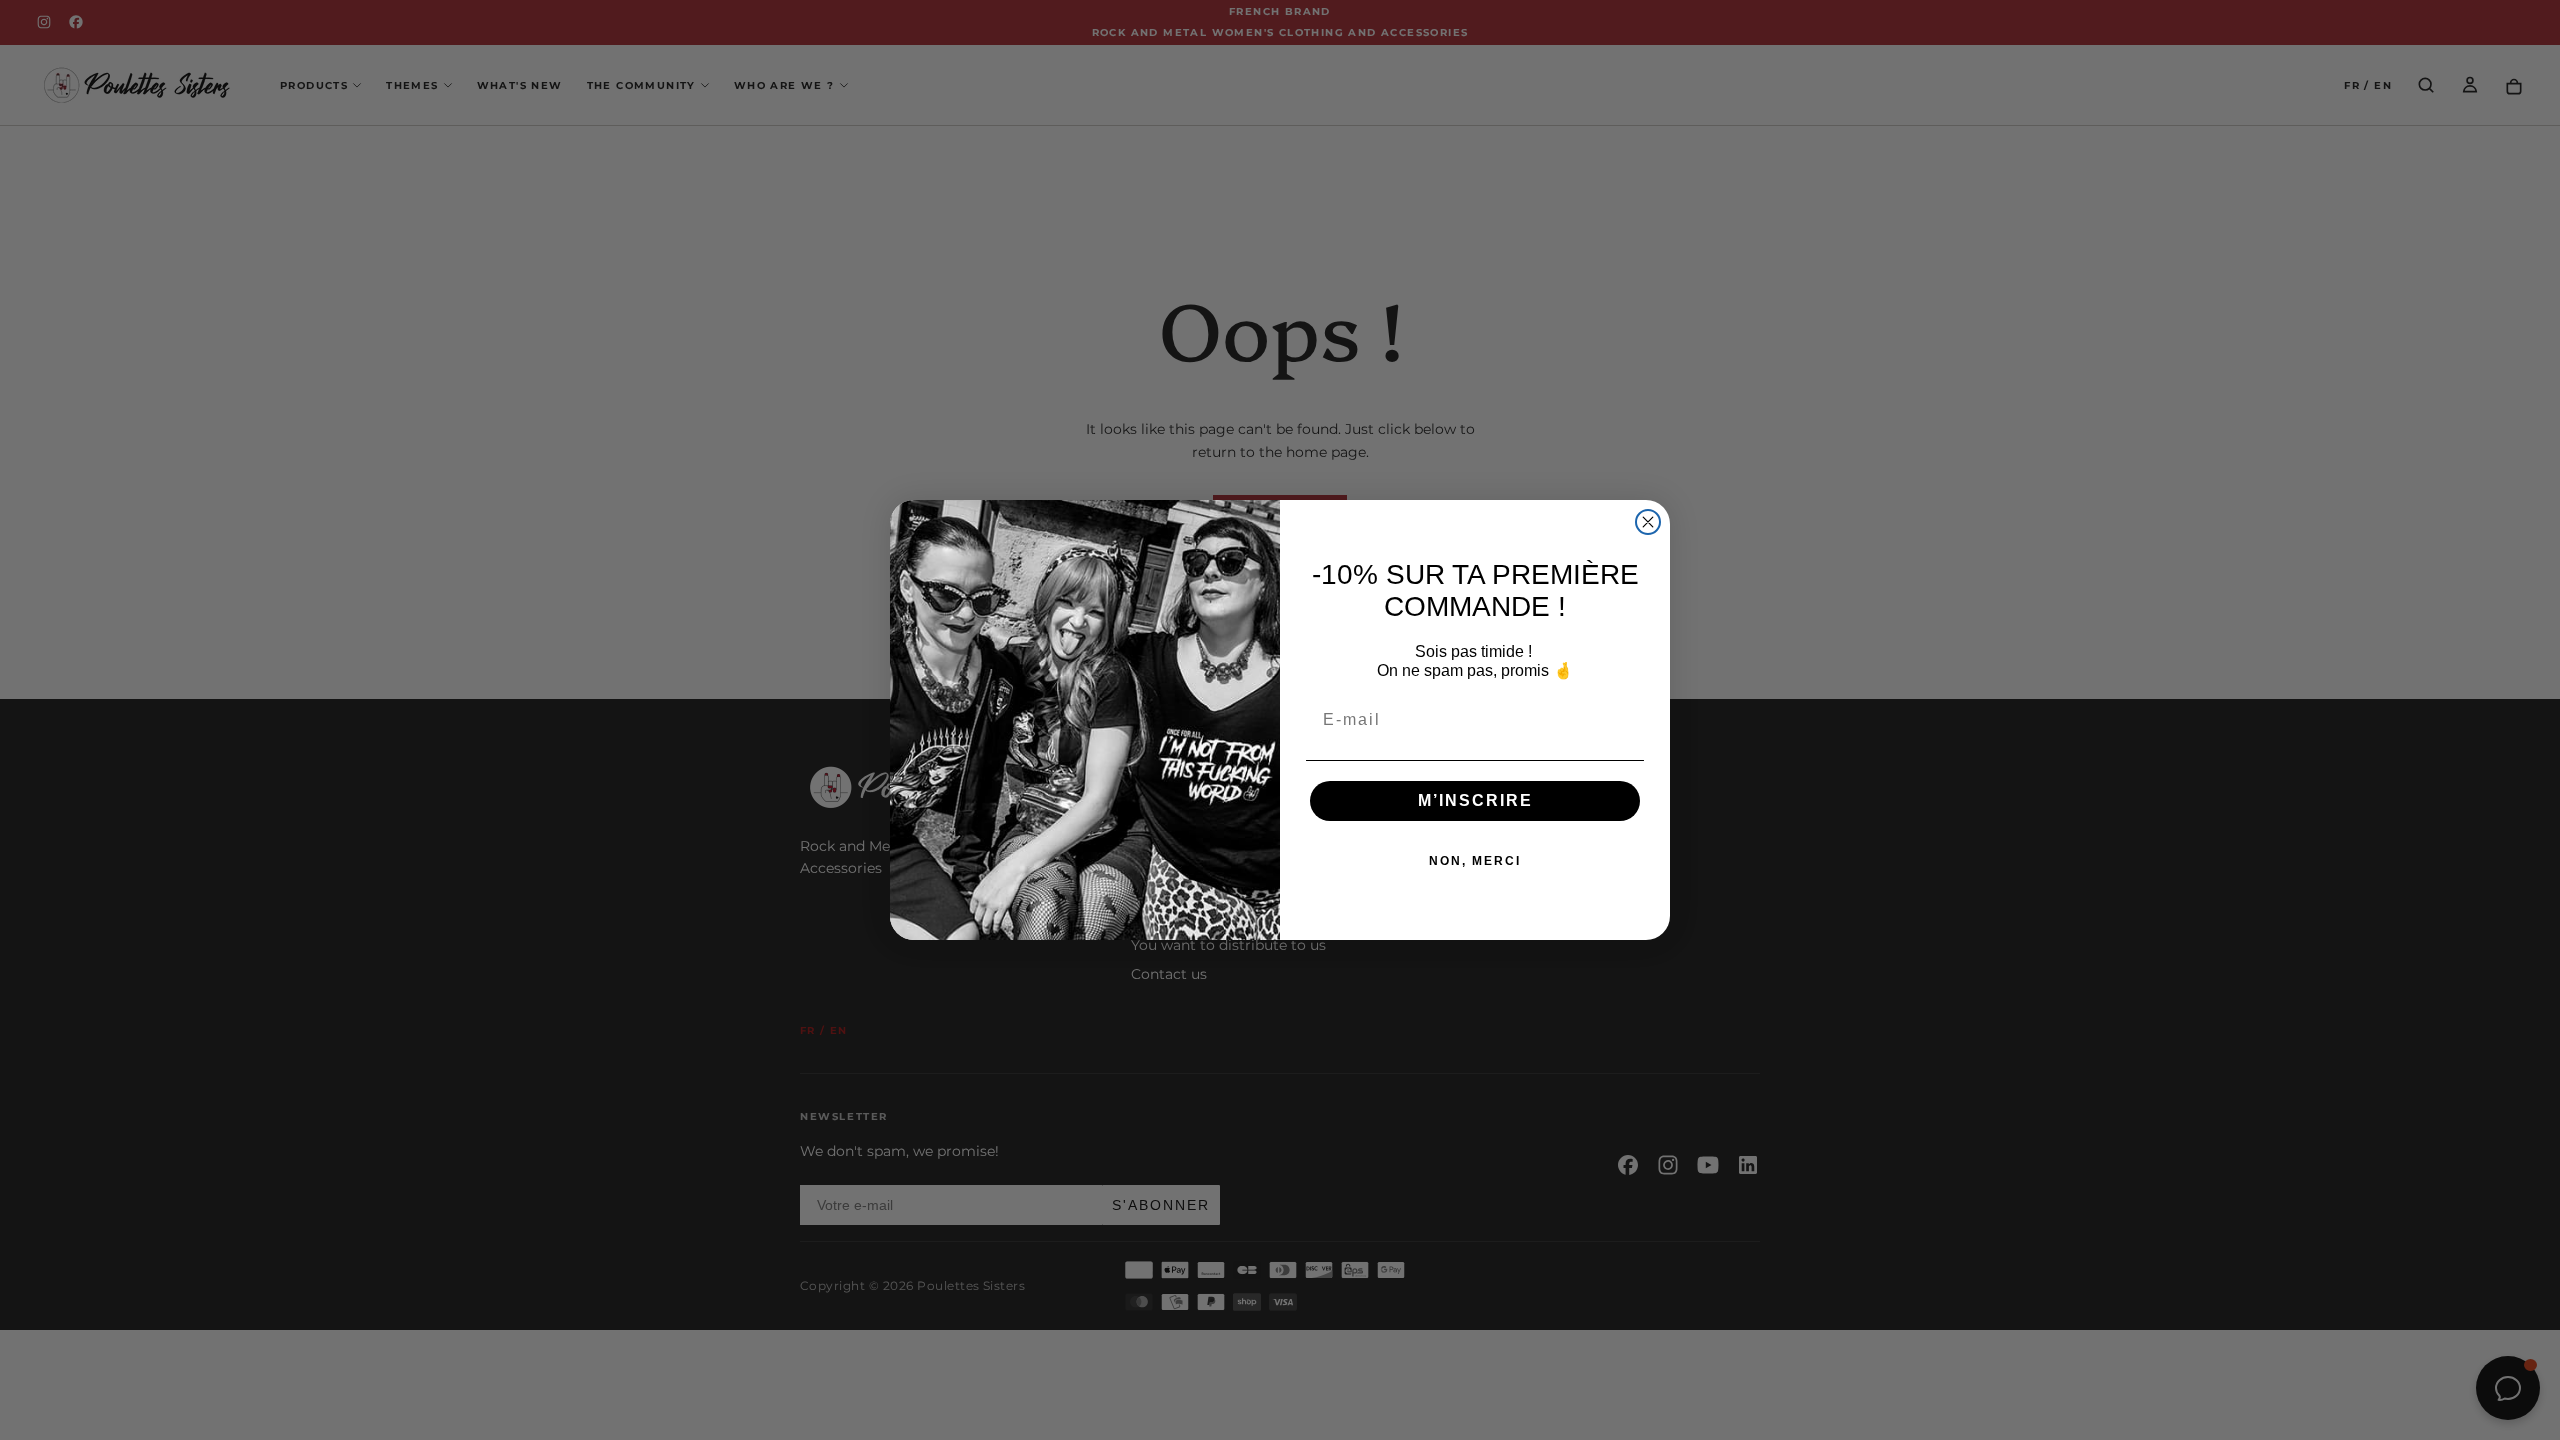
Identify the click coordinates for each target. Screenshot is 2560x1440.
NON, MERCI (1475, 861)
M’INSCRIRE (1475, 800)
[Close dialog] (1648, 522)
